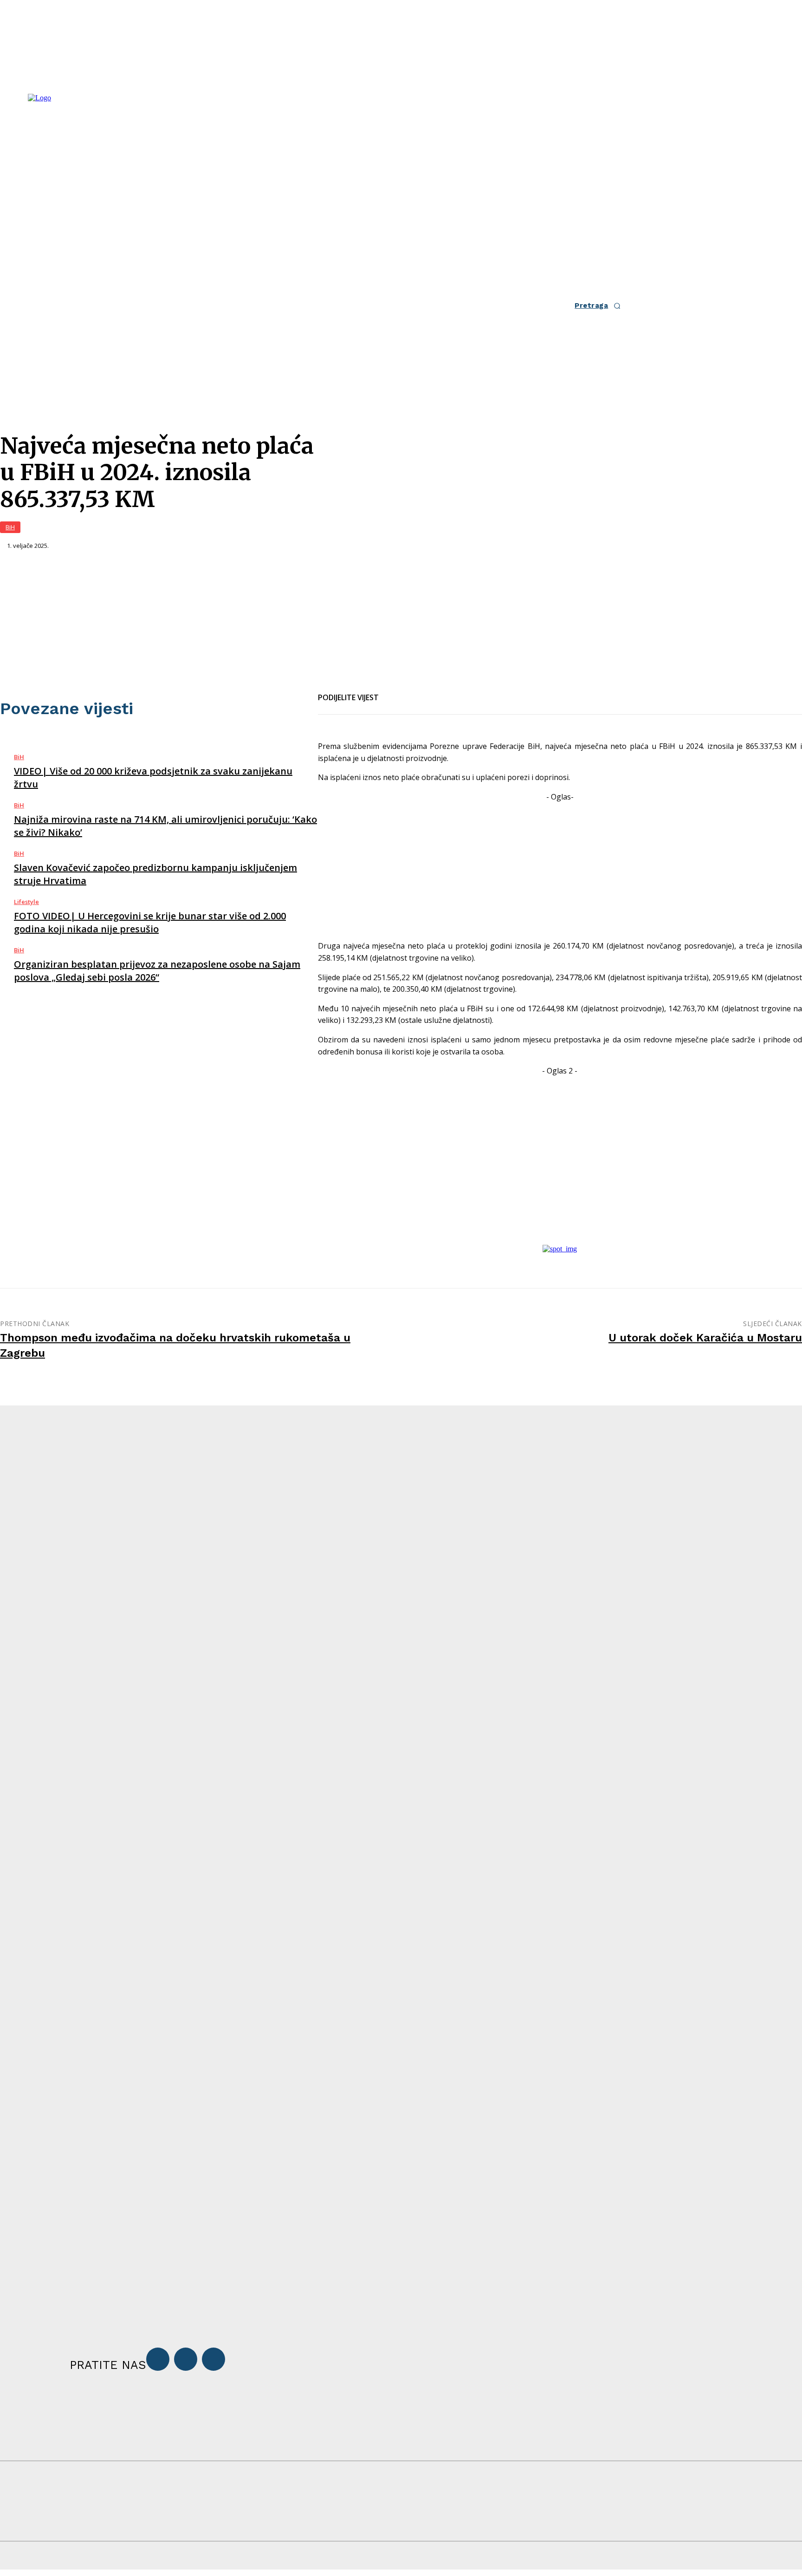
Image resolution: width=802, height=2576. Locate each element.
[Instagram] (186, 2359)
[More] (495, 692)
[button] (600, 306)
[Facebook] (394, 692)
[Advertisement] (560, 868)
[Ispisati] (461, 692)
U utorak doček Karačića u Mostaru (705, 1338)
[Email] (427, 692)
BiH (10, 527)
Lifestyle (26, 902)
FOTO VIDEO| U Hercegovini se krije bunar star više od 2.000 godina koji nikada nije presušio (150, 922)
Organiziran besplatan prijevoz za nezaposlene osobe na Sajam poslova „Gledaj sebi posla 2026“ (157, 971)
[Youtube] (213, 2359)
